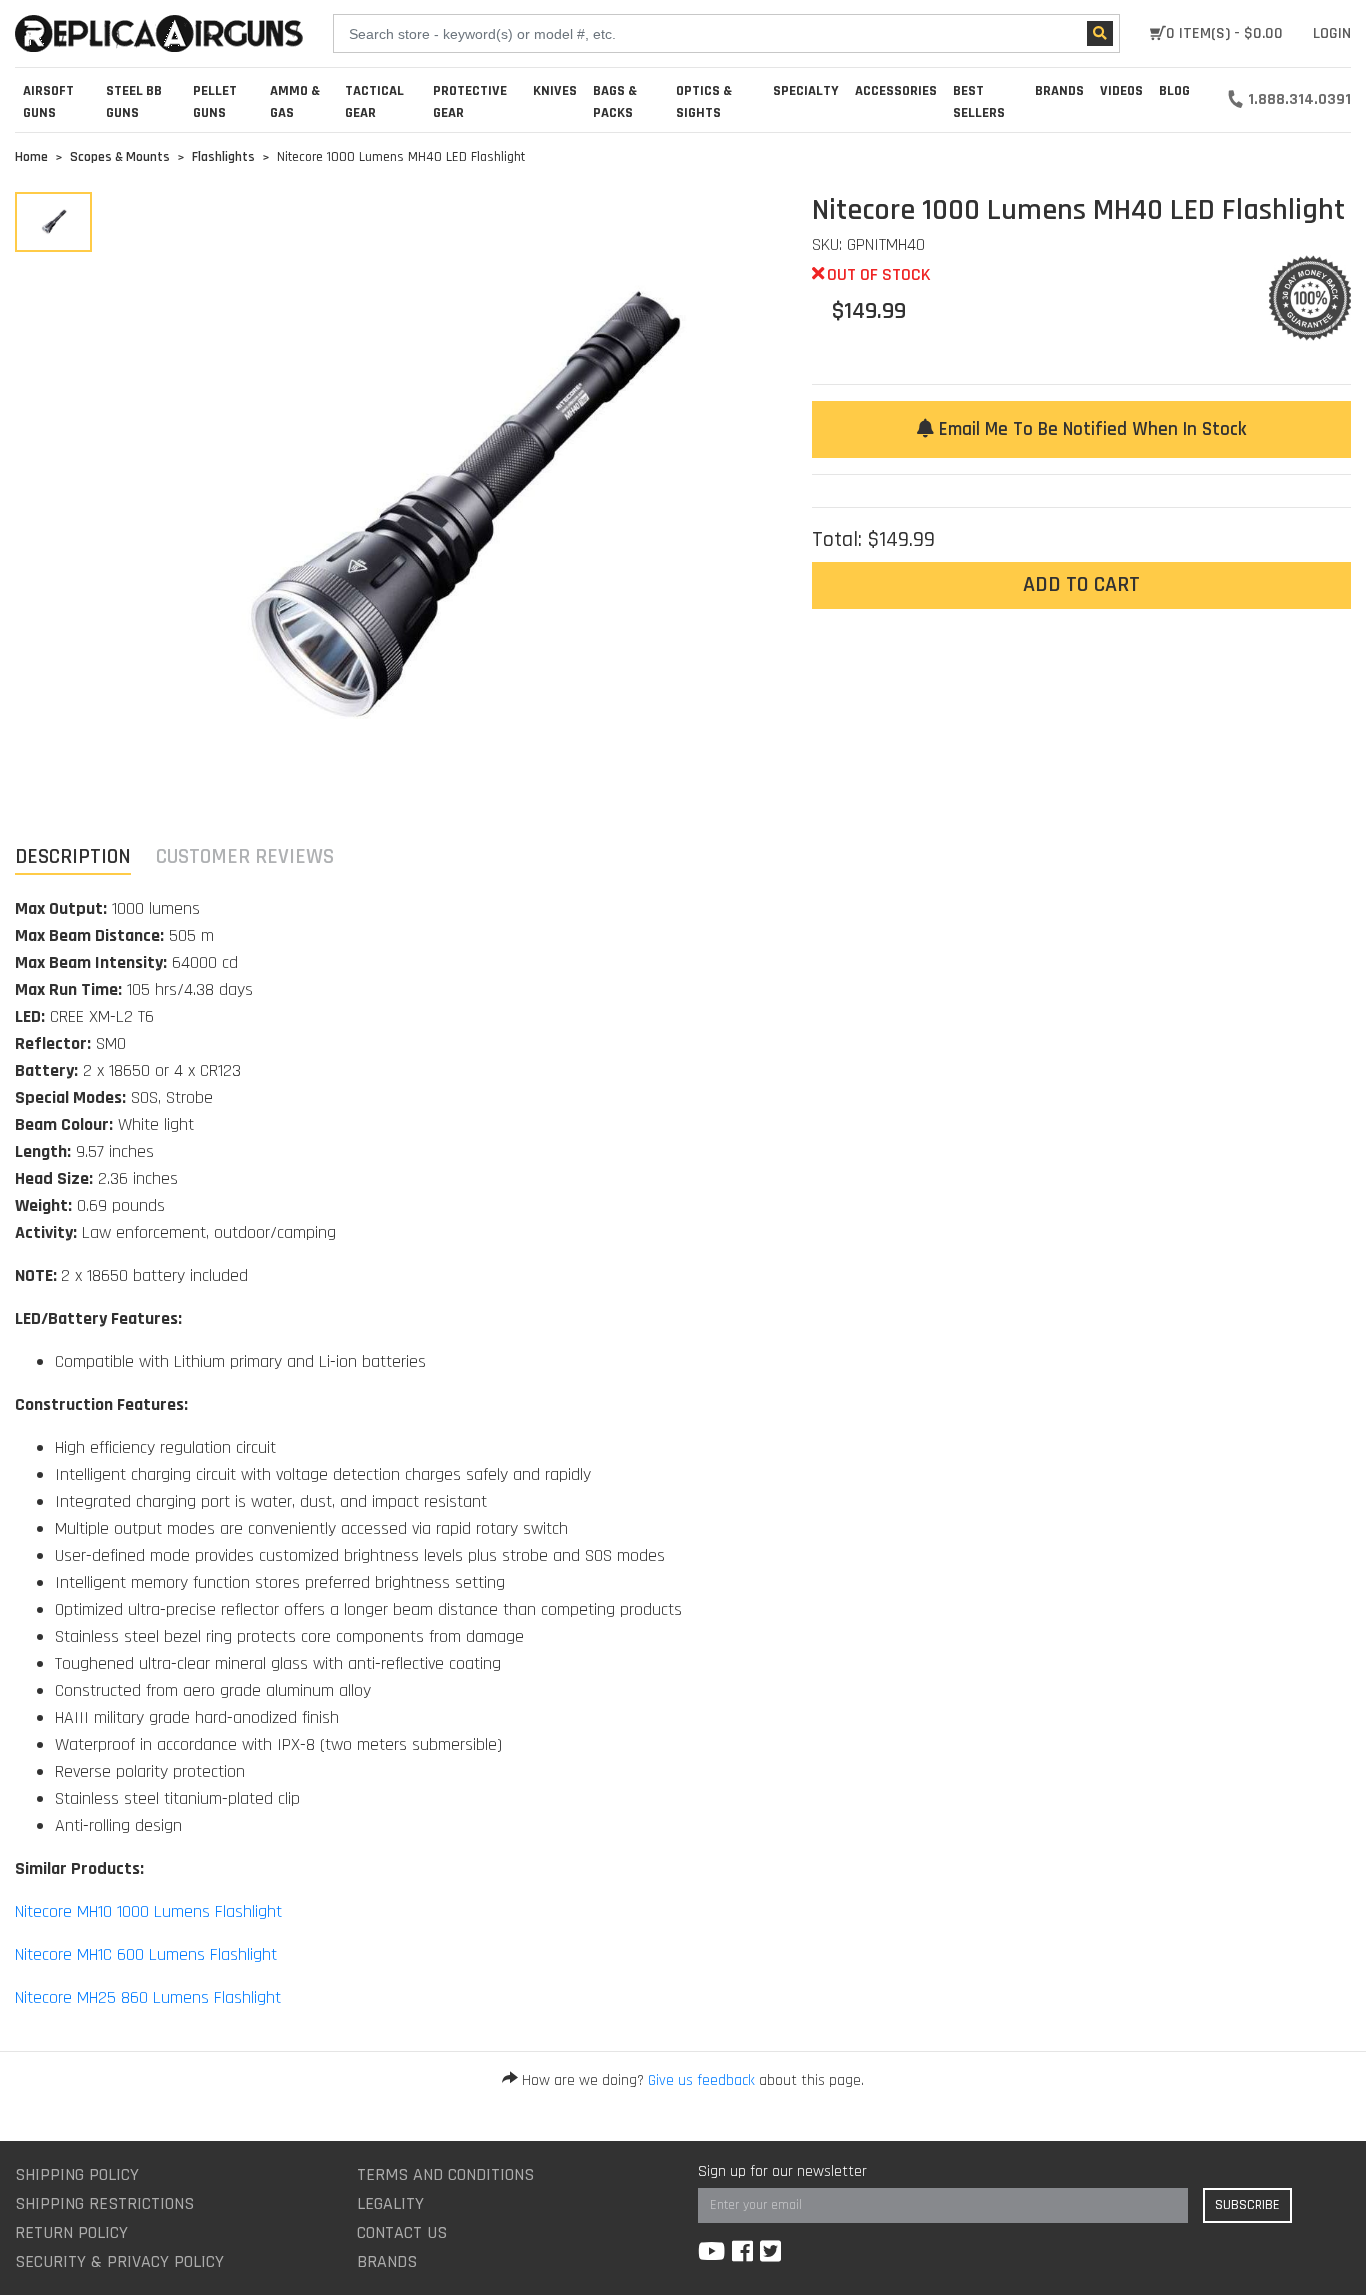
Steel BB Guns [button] (134, 102)
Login (1332, 33)
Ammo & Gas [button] (295, 102)
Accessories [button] (896, 91)
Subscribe (1247, 2205)
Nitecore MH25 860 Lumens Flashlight (148, 1997)
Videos (1121, 91)
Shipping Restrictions (104, 2203)
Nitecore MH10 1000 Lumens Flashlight (148, 1911)
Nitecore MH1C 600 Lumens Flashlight (146, 1954)
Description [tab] (73, 856)
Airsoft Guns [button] (48, 102)
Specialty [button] (806, 91)
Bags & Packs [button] (615, 102)
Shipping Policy (77, 2174)
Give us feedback (701, 2080)
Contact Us (402, 2232)
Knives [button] (555, 91)
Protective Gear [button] (470, 102)
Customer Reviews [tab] (245, 856)
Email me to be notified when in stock (1090, 429)
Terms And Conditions (445, 2174)
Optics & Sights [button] (704, 102)
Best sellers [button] (979, 102)
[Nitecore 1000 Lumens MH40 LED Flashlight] (53, 222)
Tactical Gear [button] (374, 102)
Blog (1174, 91)
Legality (390, 2203)
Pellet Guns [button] (215, 102)
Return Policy (71, 2232)
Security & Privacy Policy (119, 2261)
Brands (387, 2261)
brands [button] (1059, 91)
